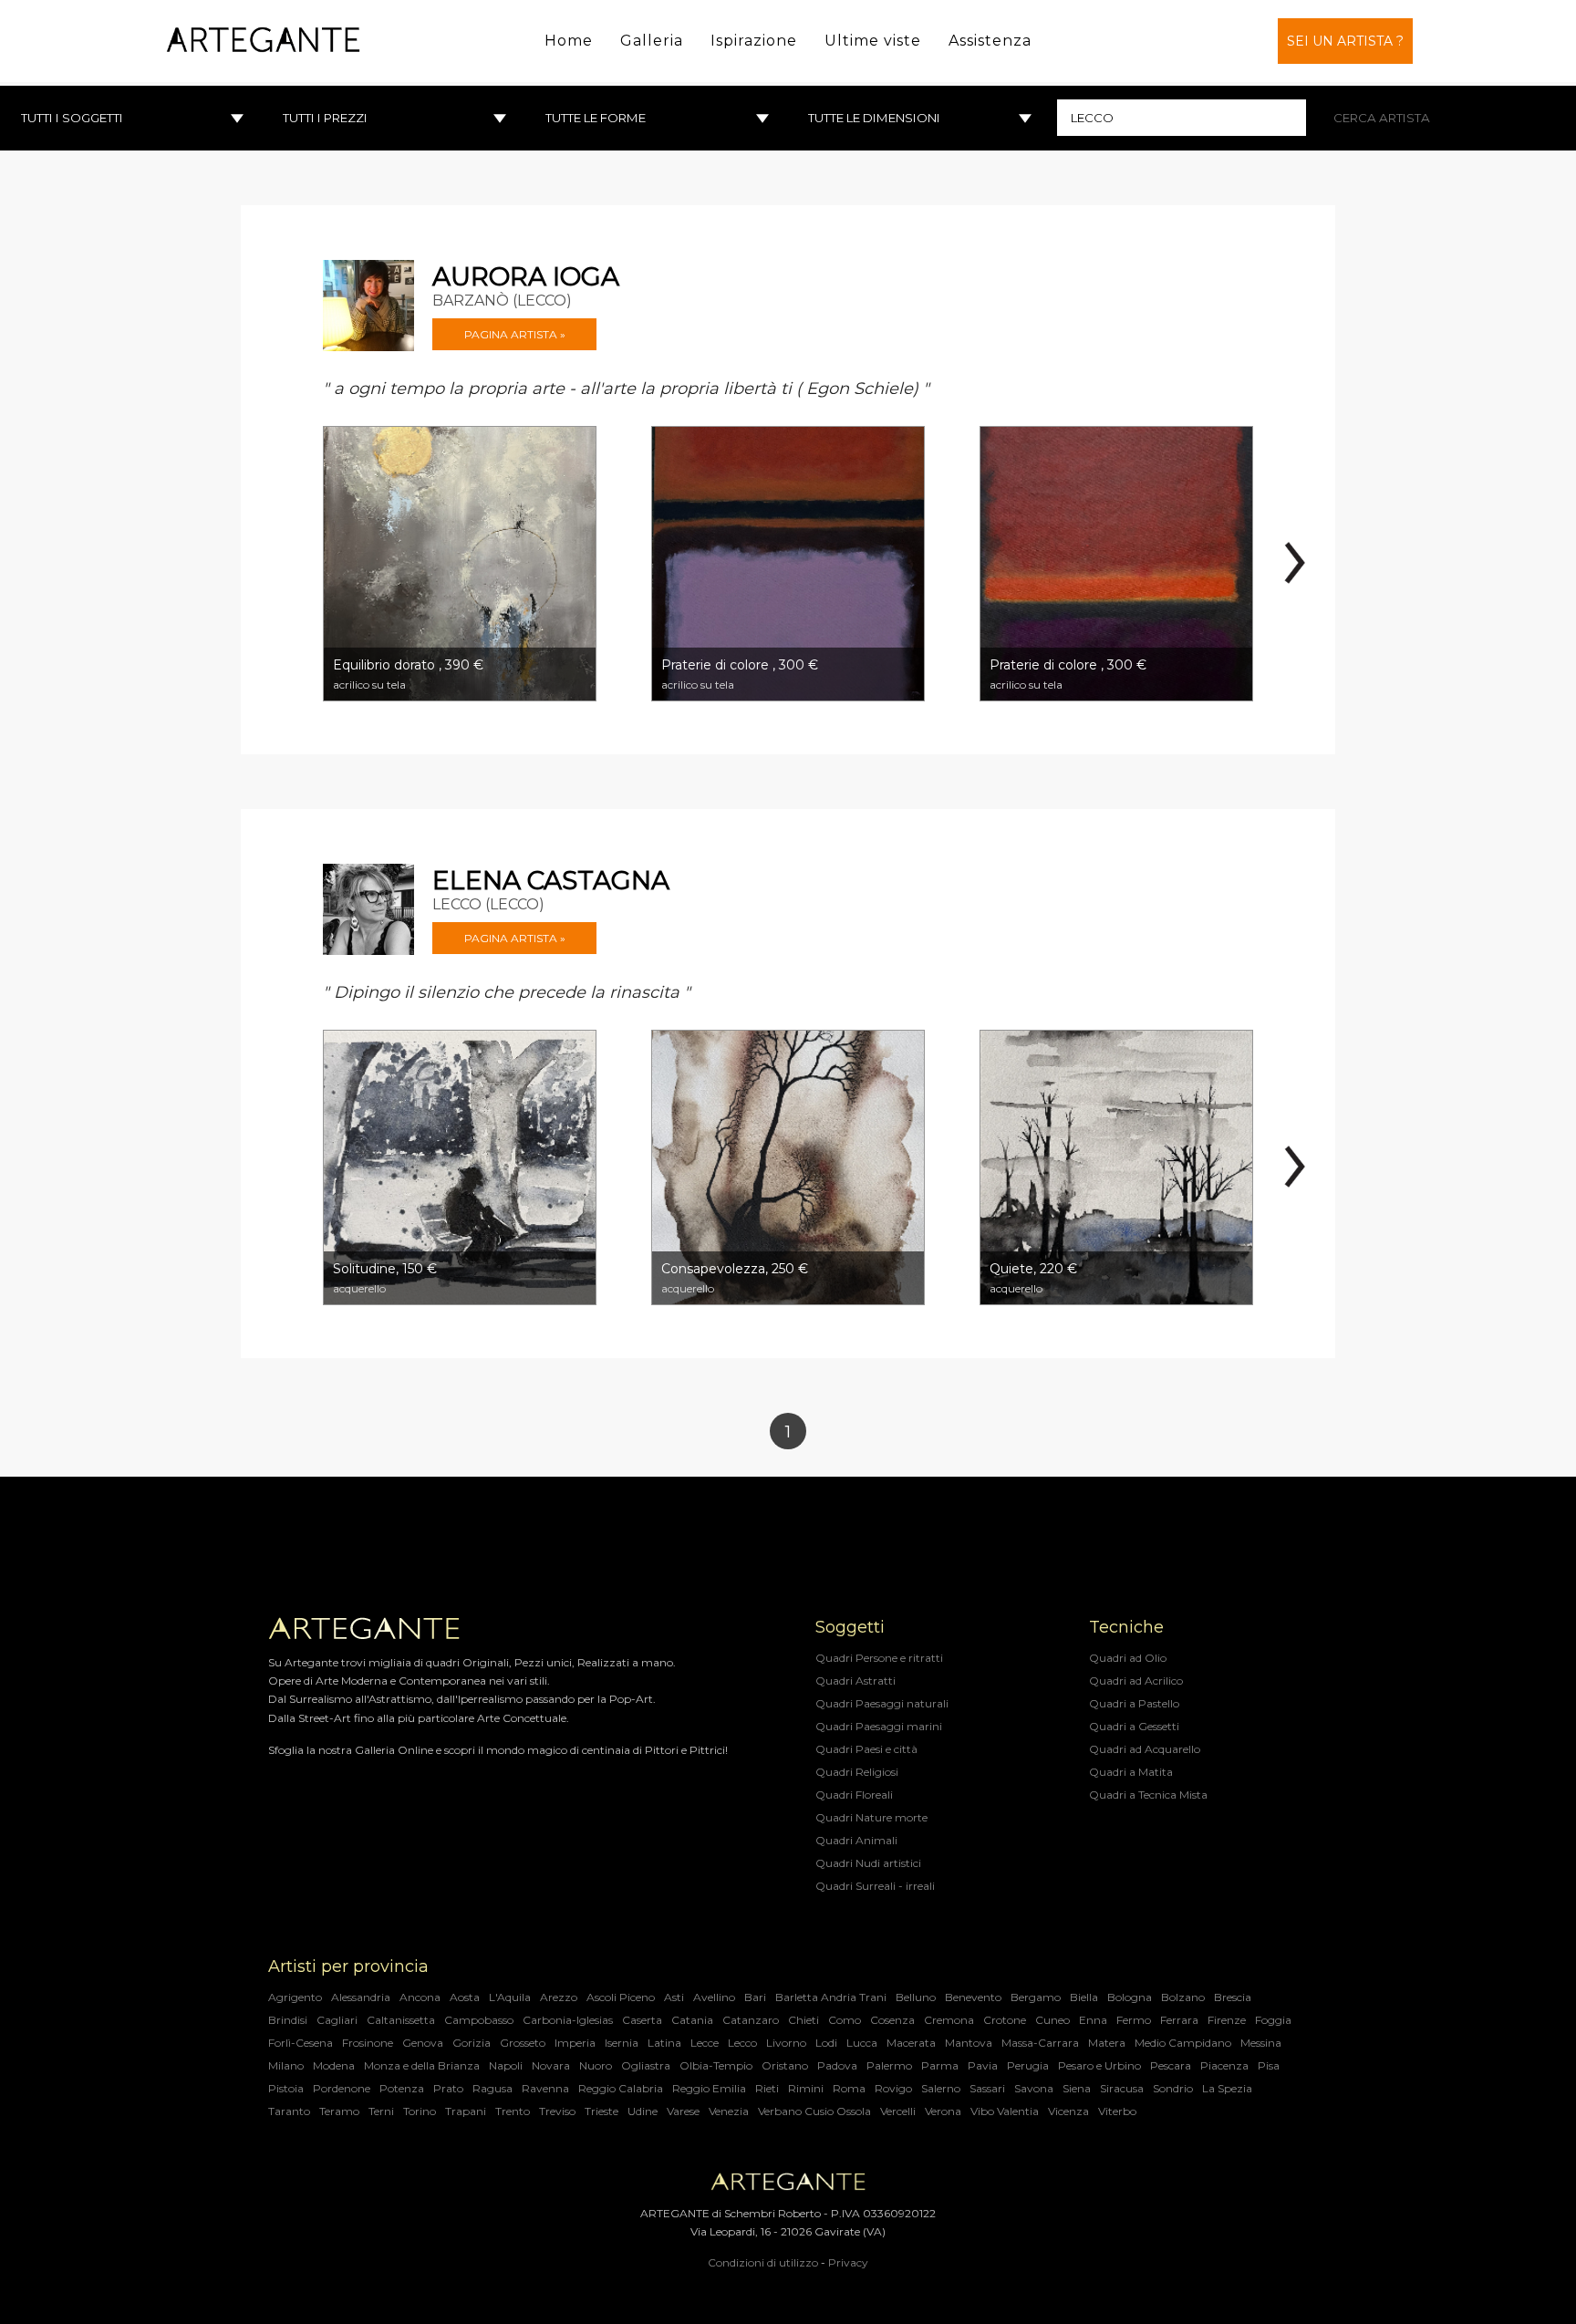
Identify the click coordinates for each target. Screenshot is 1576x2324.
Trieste (601, 2111)
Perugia (1028, 2065)
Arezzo (559, 1997)
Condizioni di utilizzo (763, 2262)
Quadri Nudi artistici (868, 1863)
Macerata (911, 2043)
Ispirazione (754, 41)
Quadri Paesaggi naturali (882, 1703)
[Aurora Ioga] (368, 306)
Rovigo (893, 2088)
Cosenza (892, 2020)
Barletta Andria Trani (831, 1997)
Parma (940, 2065)
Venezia (729, 2111)
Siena (1077, 2088)
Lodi (826, 2043)
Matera (1107, 2043)
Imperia (575, 2043)
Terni (381, 2111)
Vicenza (1068, 2111)
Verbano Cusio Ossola (814, 2111)
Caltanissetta (401, 2020)
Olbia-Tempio (716, 2065)
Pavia (983, 2065)
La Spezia (1227, 2088)
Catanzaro (751, 2020)
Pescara (1171, 2065)
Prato (448, 2088)
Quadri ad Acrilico (1136, 1681)
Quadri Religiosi (857, 1772)
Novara (551, 2065)
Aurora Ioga (526, 276)
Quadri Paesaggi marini (879, 1726)
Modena (334, 2065)
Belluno (916, 1997)
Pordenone (342, 2088)
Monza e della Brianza (422, 2065)
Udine (643, 2111)
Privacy (848, 2262)
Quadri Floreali (854, 1795)
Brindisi (288, 2020)
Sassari (987, 2088)
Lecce (705, 2043)
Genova (423, 2043)
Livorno (786, 2043)
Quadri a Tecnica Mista (1148, 1795)
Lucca (862, 2043)
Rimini (806, 2088)
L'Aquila (510, 1997)
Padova (837, 2065)
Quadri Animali (856, 1840)
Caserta (642, 2020)
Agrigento (295, 1997)
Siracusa (1122, 2088)
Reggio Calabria (621, 2088)
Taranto (289, 2111)
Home (569, 41)
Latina (664, 2043)
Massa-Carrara (1040, 2043)
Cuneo (1052, 2020)
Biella (1084, 1997)
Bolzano (1183, 1997)
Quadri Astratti (855, 1681)
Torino (420, 2111)
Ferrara (1179, 2020)
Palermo (889, 2065)
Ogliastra (646, 2065)
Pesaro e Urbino (1099, 2065)
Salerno (941, 2088)
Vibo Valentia (1005, 2111)
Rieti (767, 2088)
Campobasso (479, 2020)
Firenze (1227, 2020)
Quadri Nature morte (871, 1817)
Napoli (506, 2065)
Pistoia (286, 2088)
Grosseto (523, 2043)
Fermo (1134, 2020)
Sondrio (1173, 2088)
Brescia (1233, 1997)
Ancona (420, 1997)
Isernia (622, 2043)
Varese (683, 2111)
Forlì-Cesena (301, 2043)
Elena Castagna (551, 880)
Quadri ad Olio (1128, 1658)
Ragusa (493, 2088)
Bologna (1130, 1997)
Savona (1034, 2088)
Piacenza (1224, 2065)
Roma (849, 2088)
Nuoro (596, 2065)
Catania (692, 2020)
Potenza (402, 2088)
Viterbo (1117, 2111)
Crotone (1005, 2020)
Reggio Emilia (709, 2088)
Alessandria (361, 1997)
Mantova (969, 2043)
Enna (1093, 2020)
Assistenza (990, 41)
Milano (286, 2065)
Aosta (465, 1997)
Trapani (466, 2111)
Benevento (973, 1997)
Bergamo (1036, 1997)
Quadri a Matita (1131, 1772)
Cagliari (337, 2020)
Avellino (714, 1997)
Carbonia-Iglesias (568, 2020)
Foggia (1273, 2020)
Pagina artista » (515, 334)
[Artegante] (263, 41)
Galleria (652, 41)
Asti (674, 1997)
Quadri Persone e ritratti (879, 1658)
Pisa (1269, 2065)
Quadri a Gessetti (1134, 1726)
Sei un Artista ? (1345, 41)
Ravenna (545, 2088)
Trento (513, 2111)
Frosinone (368, 2043)
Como (845, 2020)
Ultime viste (873, 41)
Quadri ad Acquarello (1145, 1749)
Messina (1261, 2043)
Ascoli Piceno (621, 1997)
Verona (943, 2111)
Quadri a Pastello (1134, 1703)
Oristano (785, 2065)
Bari (755, 1997)
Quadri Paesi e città (866, 1749)
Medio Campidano (1183, 2043)
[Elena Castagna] (368, 909)
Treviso (557, 2111)
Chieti (804, 2020)
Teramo (339, 2111)
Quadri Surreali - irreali (875, 1886)
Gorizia (472, 2043)
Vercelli (898, 2111)
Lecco (742, 2043)
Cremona (949, 2020)
